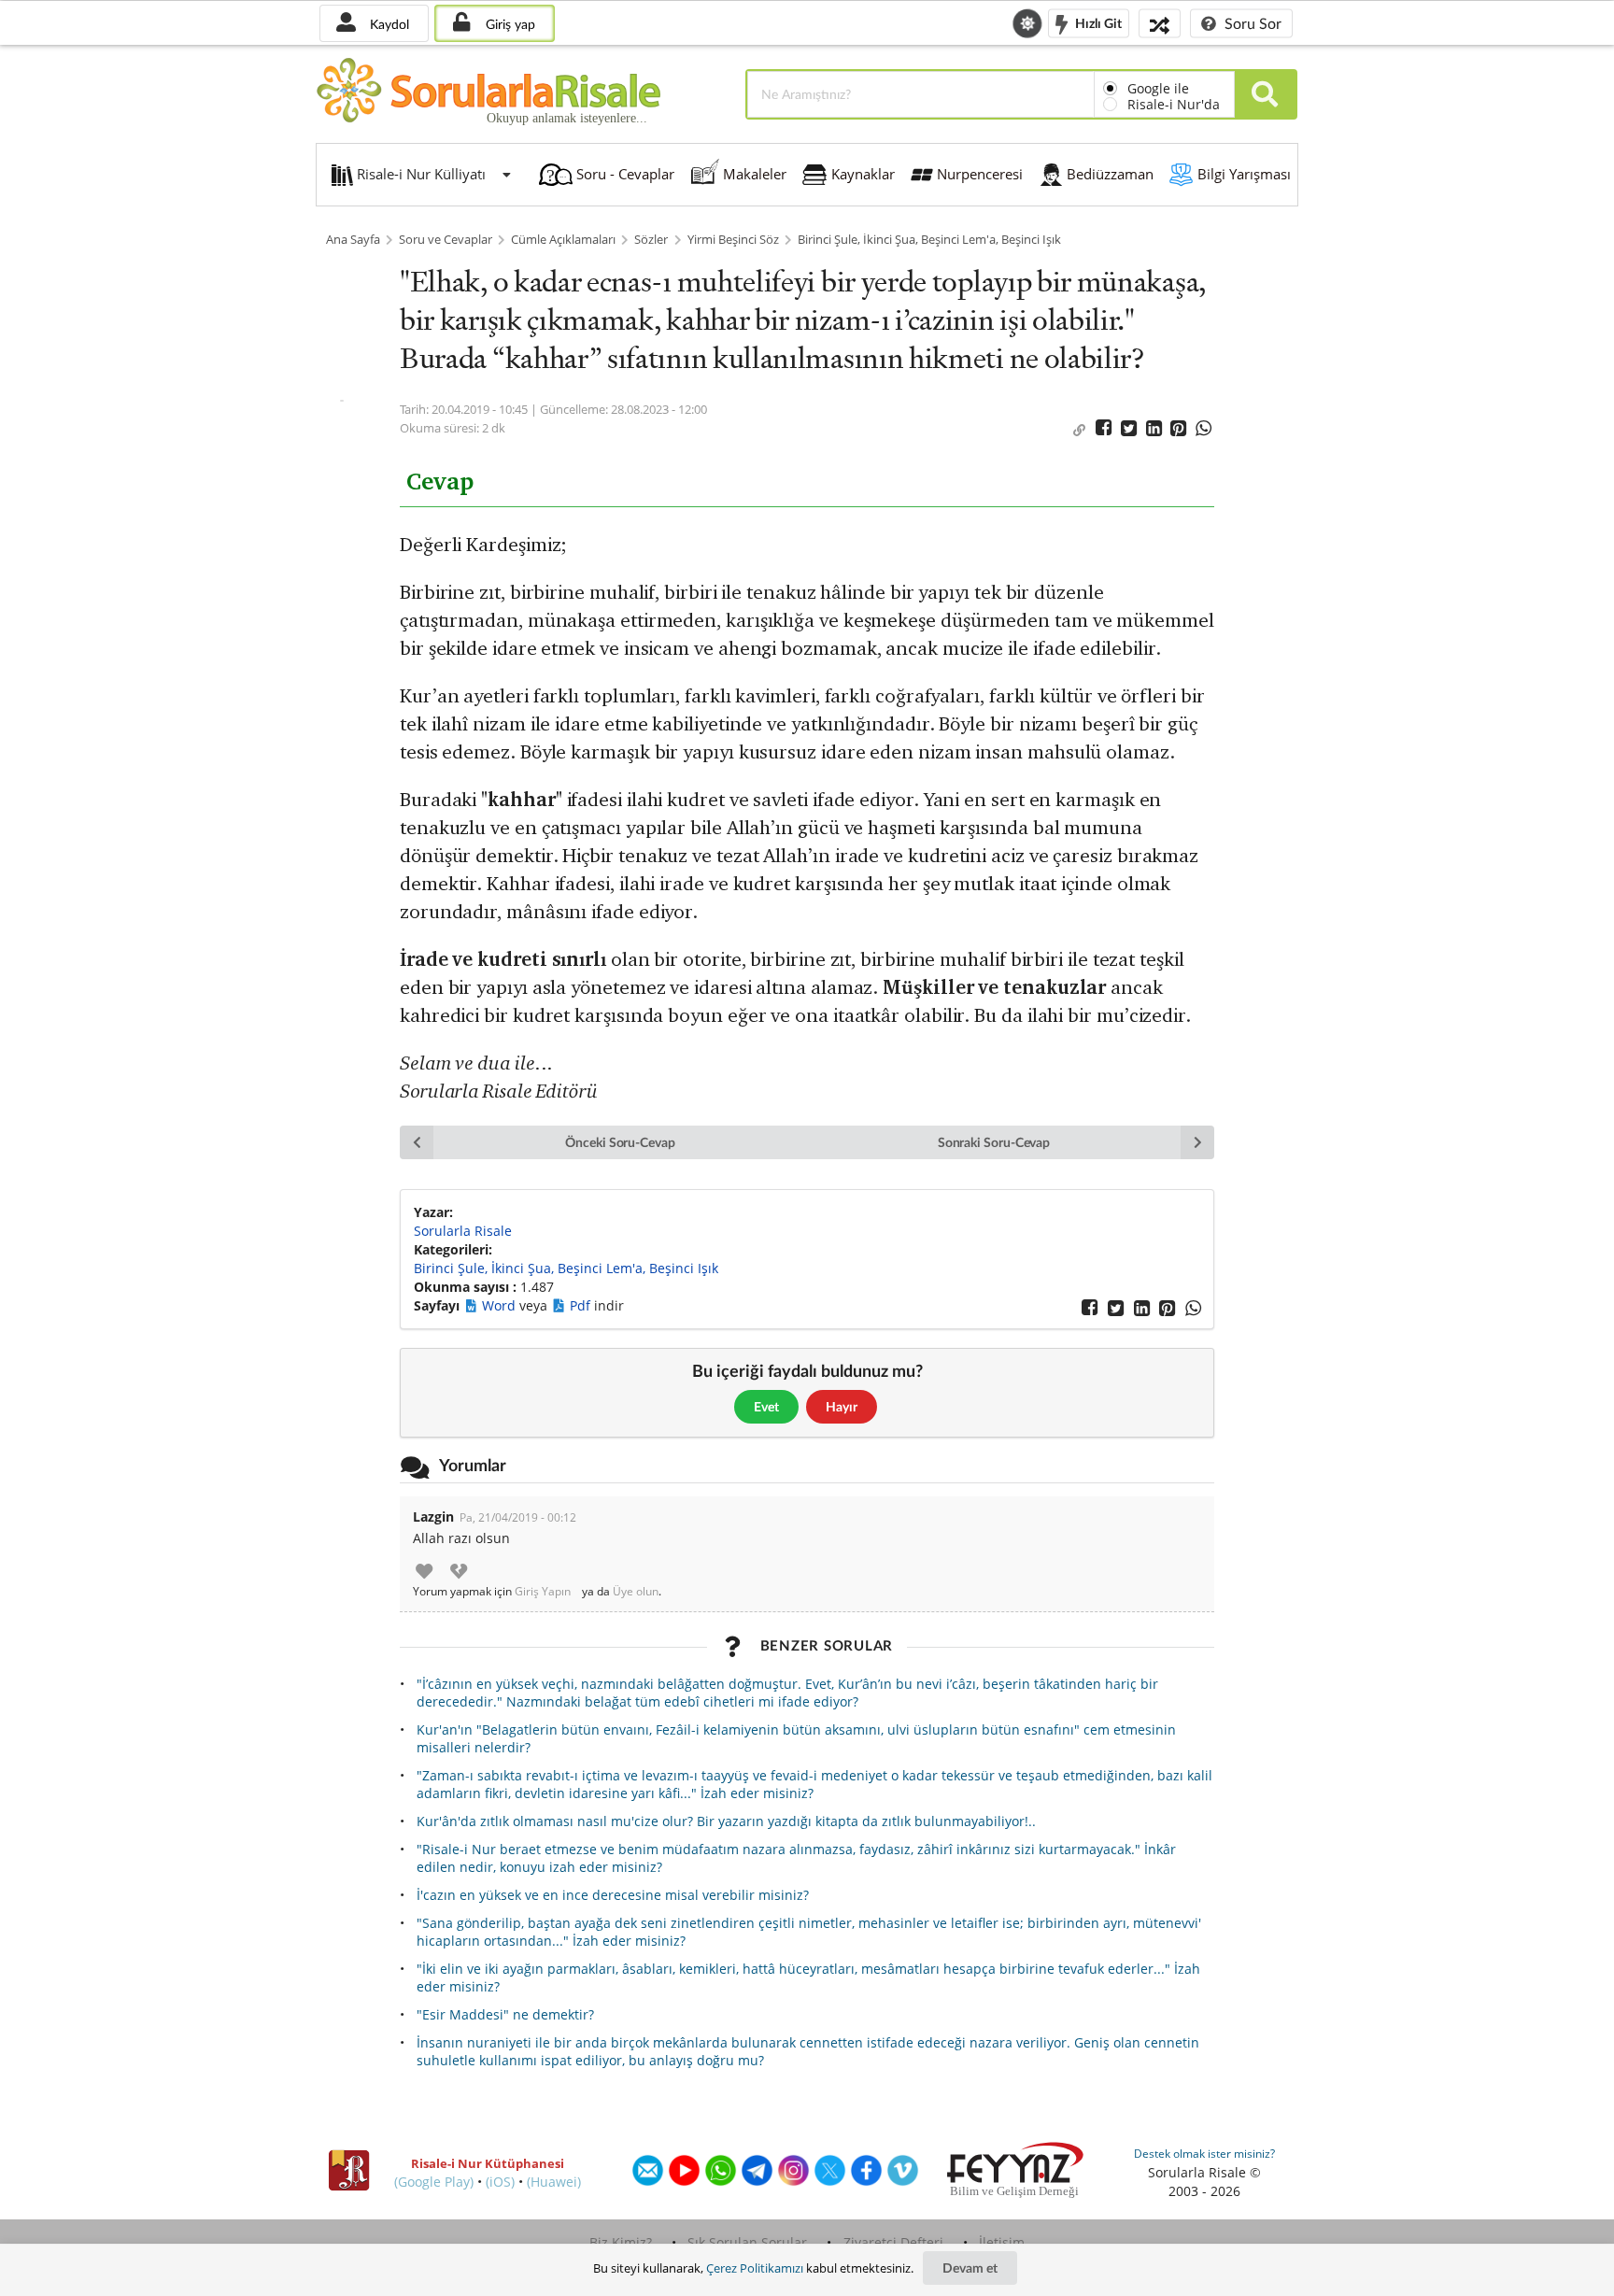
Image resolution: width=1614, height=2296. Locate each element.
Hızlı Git (1097, 22)
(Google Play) (434, 2182)
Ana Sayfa (353, 240)
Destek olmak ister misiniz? (1204, 2154)
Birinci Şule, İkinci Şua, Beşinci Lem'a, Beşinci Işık (929, 240)
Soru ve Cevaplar (446, 240)
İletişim (1002, 2242)
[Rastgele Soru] (1160, 23)
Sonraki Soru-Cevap (994, 1142)
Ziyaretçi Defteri (893, 2242)
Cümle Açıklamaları (563, 240)
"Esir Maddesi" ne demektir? (505, 2014)
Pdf (582, 1305)
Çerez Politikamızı (755, 2268)
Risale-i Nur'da (1174, 104)
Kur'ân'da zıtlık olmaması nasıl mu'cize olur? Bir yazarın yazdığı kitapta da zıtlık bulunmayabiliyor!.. (726, 1821)
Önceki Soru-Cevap (620, 1142)
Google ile (1158, 88)
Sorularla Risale (463, 1231)
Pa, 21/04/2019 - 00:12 (518, 1517)
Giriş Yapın (543, 1592)
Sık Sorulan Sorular (747, 2242)
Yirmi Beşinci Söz (733, 240)
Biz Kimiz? (621, 2242)
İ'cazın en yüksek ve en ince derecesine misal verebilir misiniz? (613, 1895)
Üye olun (636, 1592)
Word (501, 1305)
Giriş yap (509, 24)
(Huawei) (554, 2182)
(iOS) (500, 2182)
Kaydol (388, 24)
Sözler (651, 240)
